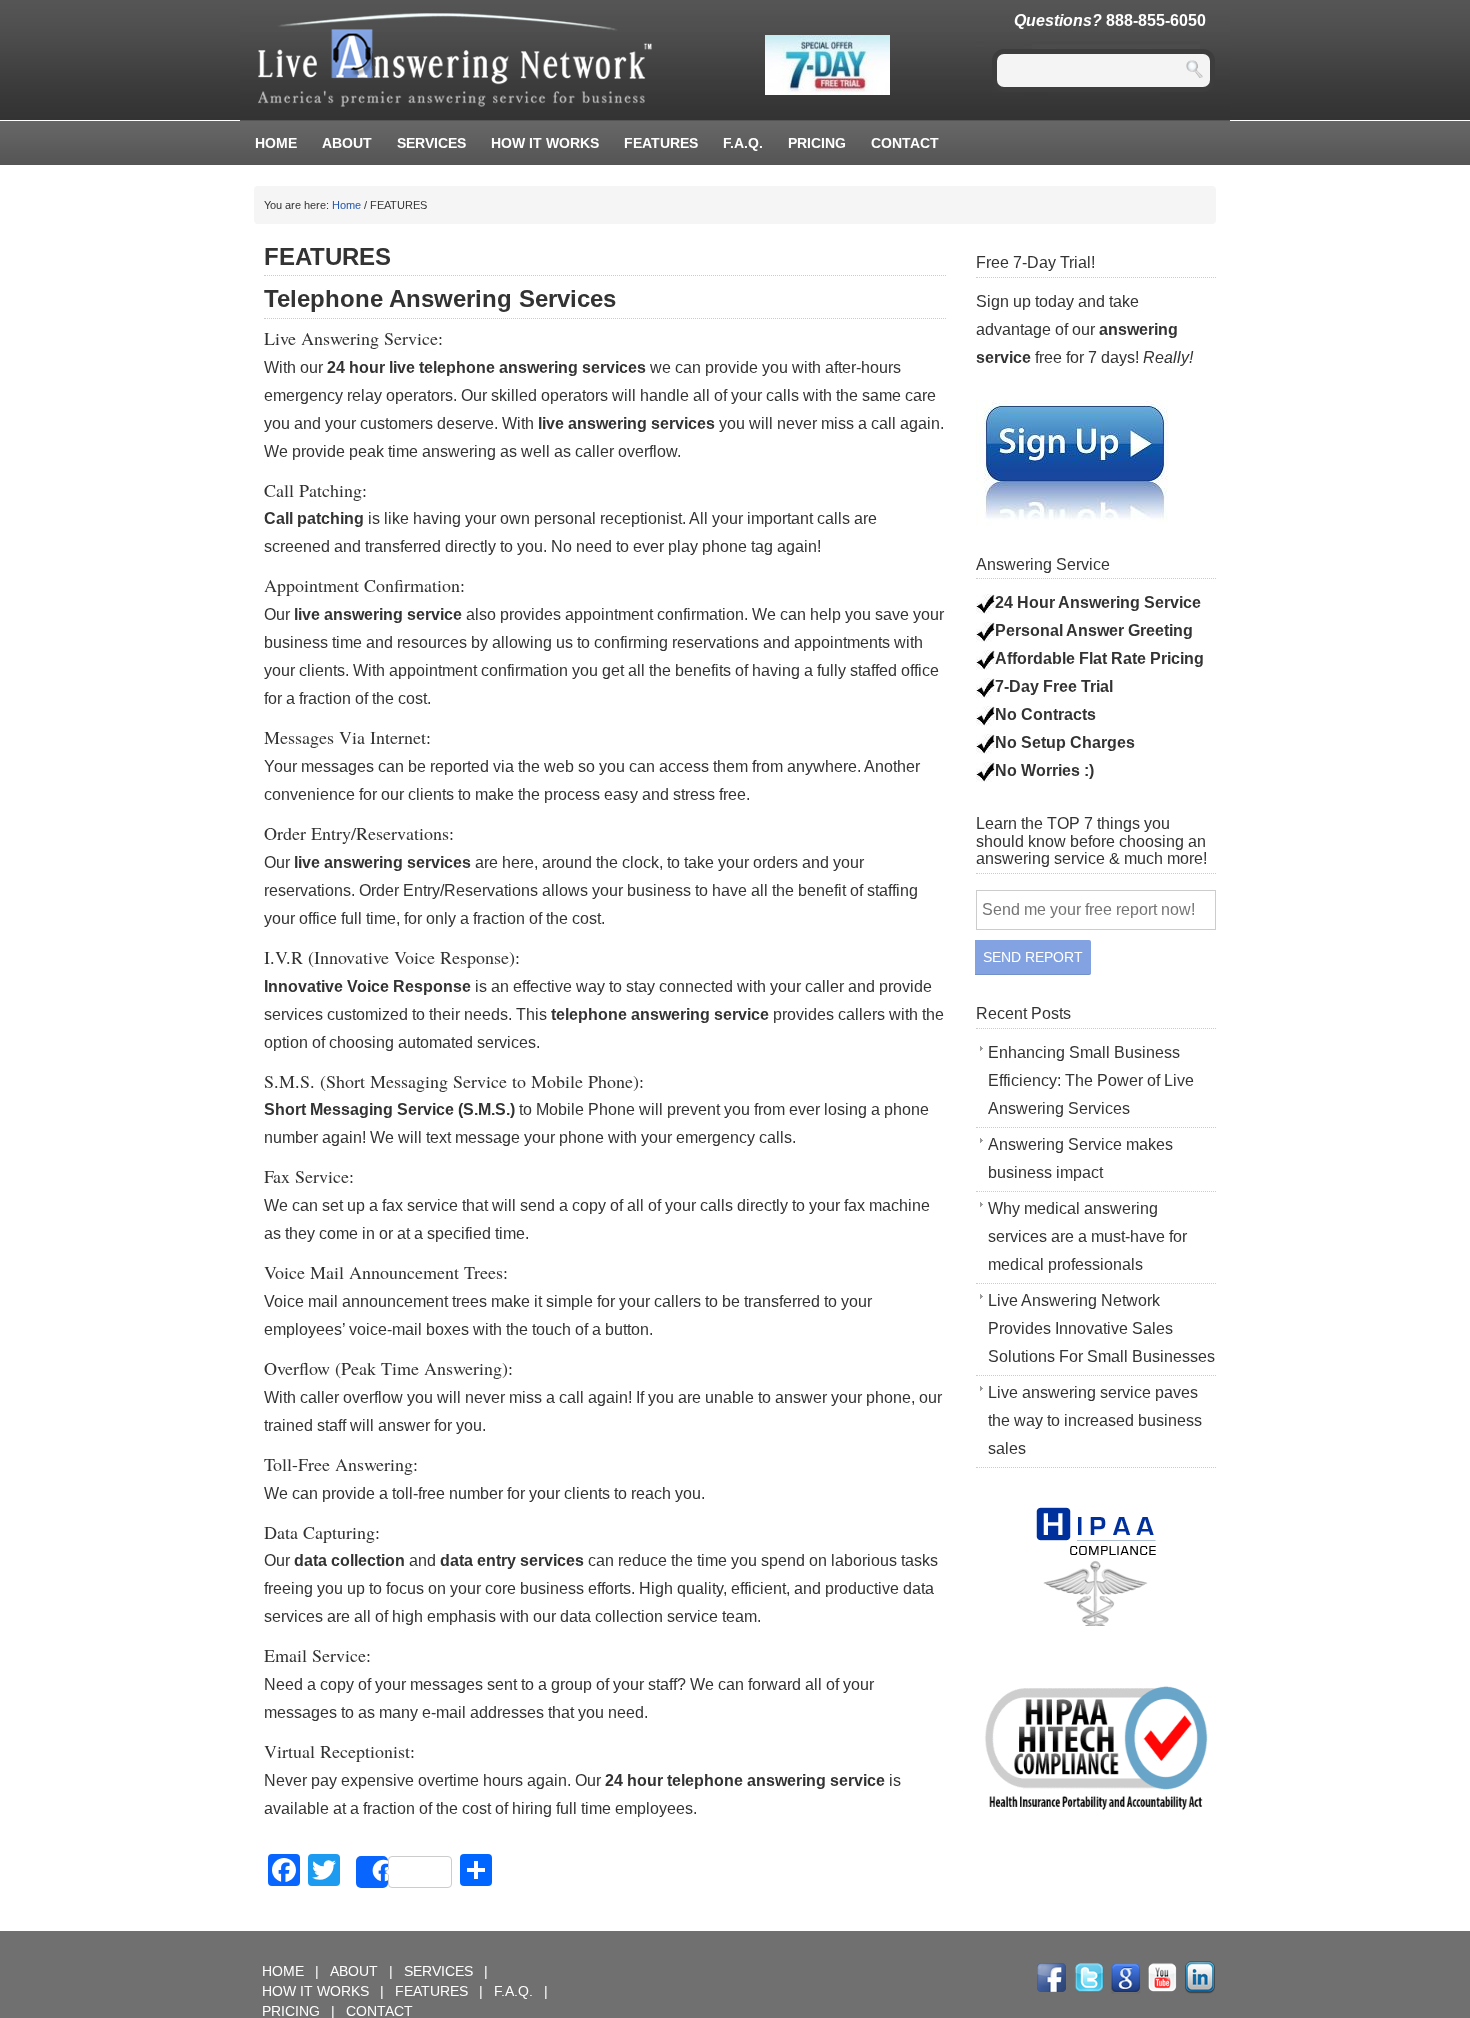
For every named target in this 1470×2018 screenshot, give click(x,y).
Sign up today (1025, 301)
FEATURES (661, 143)
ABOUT (356, 1971)
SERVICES (440, 1971)
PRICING (817, 143)
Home (276, 143)
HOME (285, 1971)
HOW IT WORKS (545, 143)
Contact (905, 143)
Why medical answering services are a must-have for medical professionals (1087, 1236)
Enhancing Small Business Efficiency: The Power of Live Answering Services (1091, 1080)
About (347, 143)
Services (431, 143)
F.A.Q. (743, 143)
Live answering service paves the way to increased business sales (1095, 1420)
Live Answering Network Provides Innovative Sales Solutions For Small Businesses (1101, 1328)
